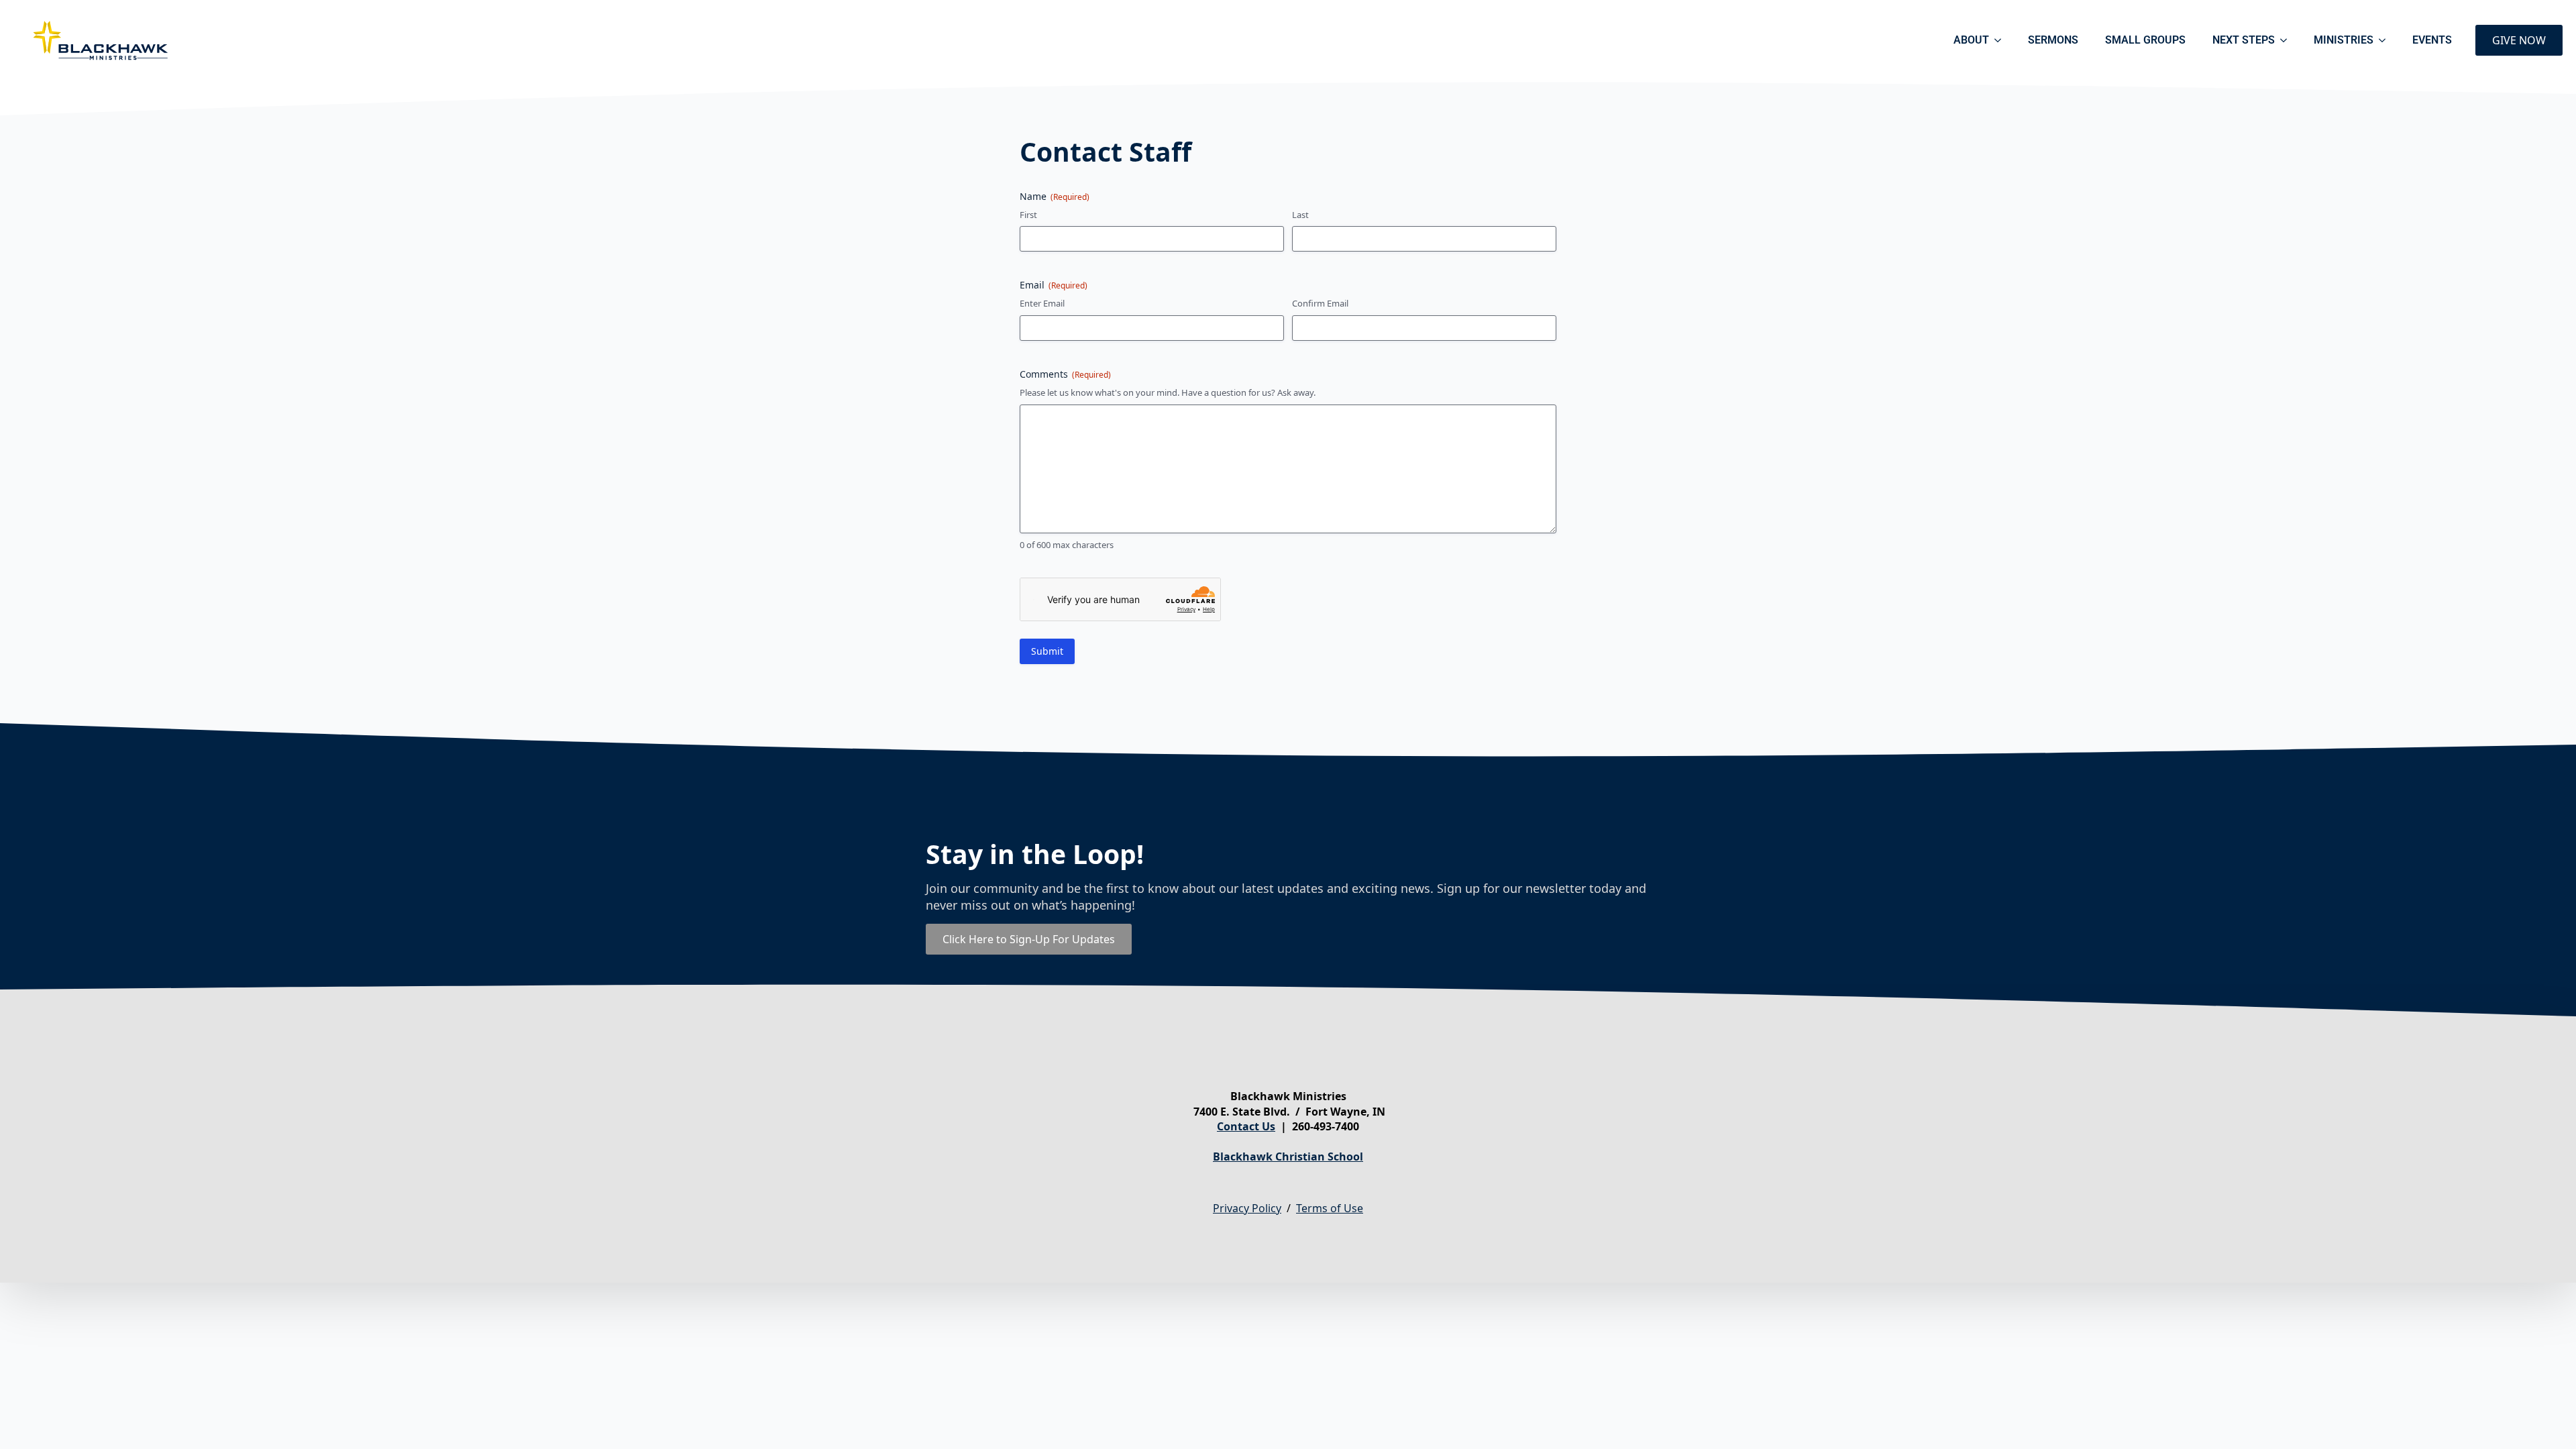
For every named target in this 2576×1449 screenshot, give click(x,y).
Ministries (2344, 40)
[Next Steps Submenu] (2288, 40)
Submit (1047, 651)
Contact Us (1246, 1126)
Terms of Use (1330, 1208)
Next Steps (2244, 40)
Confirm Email (1320, 303)
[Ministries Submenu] (2386, 40)
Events (2432, 40)
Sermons (2053, 40)
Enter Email (1042, 303)
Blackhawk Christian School (1288, 1157)
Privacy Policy (1247, 1208)
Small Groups (2145, 40)
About (1971, 40)
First (1028, 215)
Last (1300, 215)
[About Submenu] (2002, 40)
